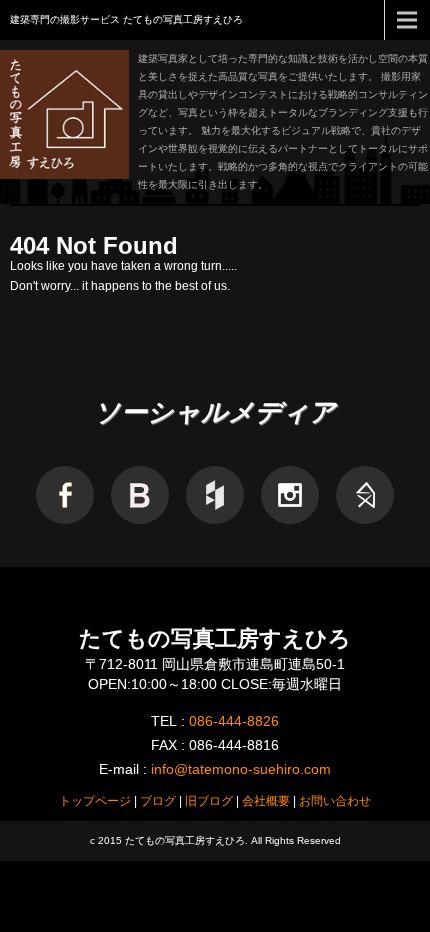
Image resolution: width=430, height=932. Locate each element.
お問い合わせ (335, 801)
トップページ (95, 801)
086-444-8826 (234, 721)
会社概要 (266, 801)
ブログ (158, 801)
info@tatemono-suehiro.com (241, 769)
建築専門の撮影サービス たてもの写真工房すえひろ (126, 19)
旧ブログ (209, 801)
